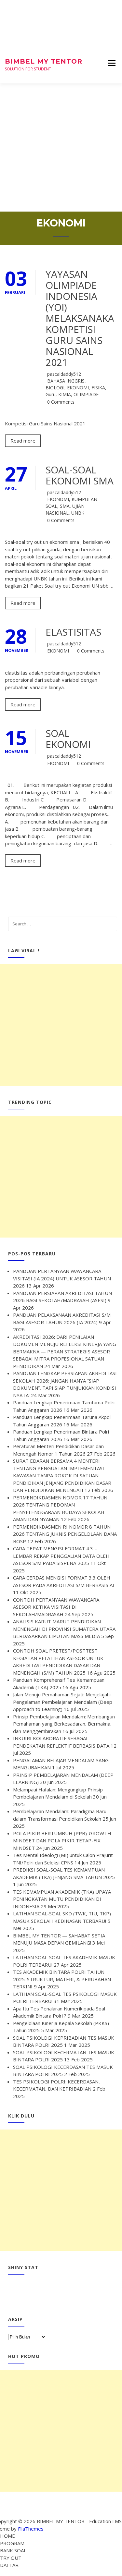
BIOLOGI (55, 388)
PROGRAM (12, 2543)
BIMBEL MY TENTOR (44, 61)
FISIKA (98, 388)
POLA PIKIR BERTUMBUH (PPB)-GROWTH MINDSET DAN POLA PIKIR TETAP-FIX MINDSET (62, 1841)
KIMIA (65, 394)
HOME (7, 2536)
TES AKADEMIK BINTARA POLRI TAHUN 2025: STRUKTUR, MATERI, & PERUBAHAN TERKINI (62, 1979)
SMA (65, 506)
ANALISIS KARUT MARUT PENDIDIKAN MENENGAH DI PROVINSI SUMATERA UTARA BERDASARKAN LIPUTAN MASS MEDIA (64, 1629)
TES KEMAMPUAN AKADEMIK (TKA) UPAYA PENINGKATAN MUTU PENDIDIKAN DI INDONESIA (62, 1899)
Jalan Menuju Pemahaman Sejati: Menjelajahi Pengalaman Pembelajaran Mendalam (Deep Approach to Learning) (63, 1702)
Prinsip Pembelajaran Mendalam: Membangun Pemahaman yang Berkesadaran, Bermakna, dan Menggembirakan (64, 1724)
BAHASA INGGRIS (66, 381)
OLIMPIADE (86, 394)
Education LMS (105, 2521)
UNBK (78, 513)
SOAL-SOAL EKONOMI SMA (80, 475)
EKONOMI (78, 388)
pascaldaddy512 (64, 374)
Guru (51, 394)
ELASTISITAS (73, 632)
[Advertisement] (61, 147)
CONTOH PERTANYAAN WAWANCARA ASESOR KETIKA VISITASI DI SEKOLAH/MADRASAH (56, 1607)
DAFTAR (9, 2565)
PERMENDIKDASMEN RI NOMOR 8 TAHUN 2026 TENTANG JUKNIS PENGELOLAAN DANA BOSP (65, 1534)
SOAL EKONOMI (68, 739)
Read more (23, 441)
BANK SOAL (13, 2550)
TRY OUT (11, 2558)
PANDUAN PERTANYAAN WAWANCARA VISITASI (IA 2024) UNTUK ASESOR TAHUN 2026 (62, 1278)
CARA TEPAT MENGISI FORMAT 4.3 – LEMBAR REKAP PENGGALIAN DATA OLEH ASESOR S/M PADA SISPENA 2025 (61, 1556)
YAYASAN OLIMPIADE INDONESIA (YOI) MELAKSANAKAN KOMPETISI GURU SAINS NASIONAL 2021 (84, 318)
